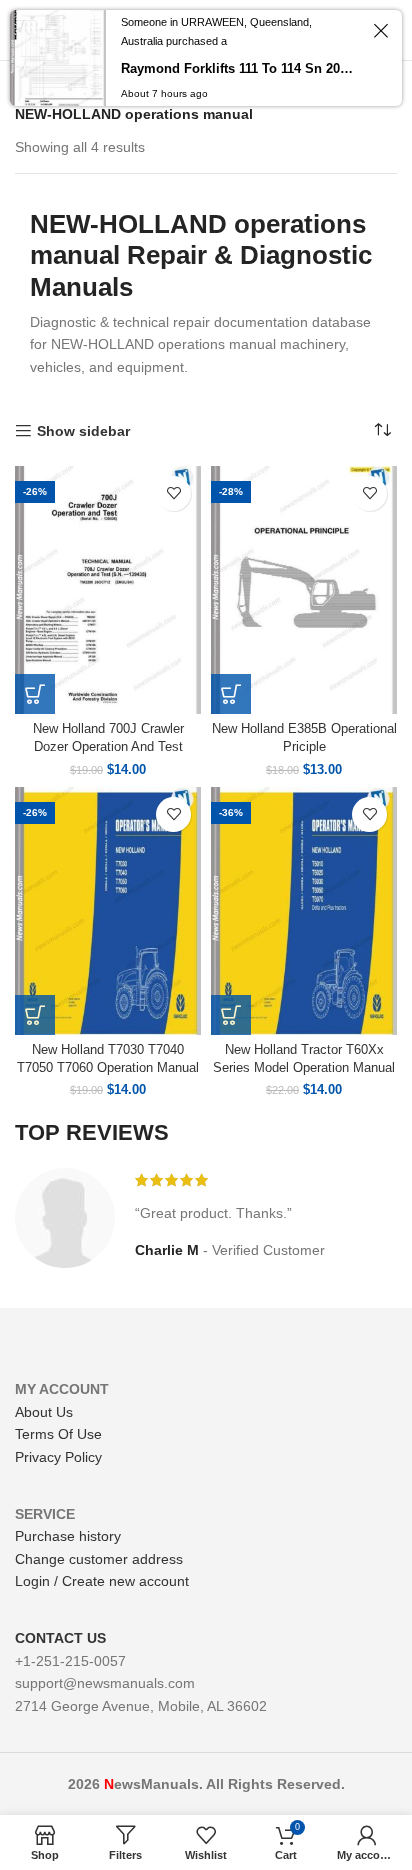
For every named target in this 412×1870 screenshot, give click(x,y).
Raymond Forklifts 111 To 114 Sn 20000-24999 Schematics (238, 68)
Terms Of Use (58, 1434)
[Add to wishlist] (173, 493)
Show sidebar (83, 431)
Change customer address (99, 1559)
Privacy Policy (58, 1457)
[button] (35, 694)
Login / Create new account (102, 1581)
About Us (44, 1412)
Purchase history (68, 1536)
